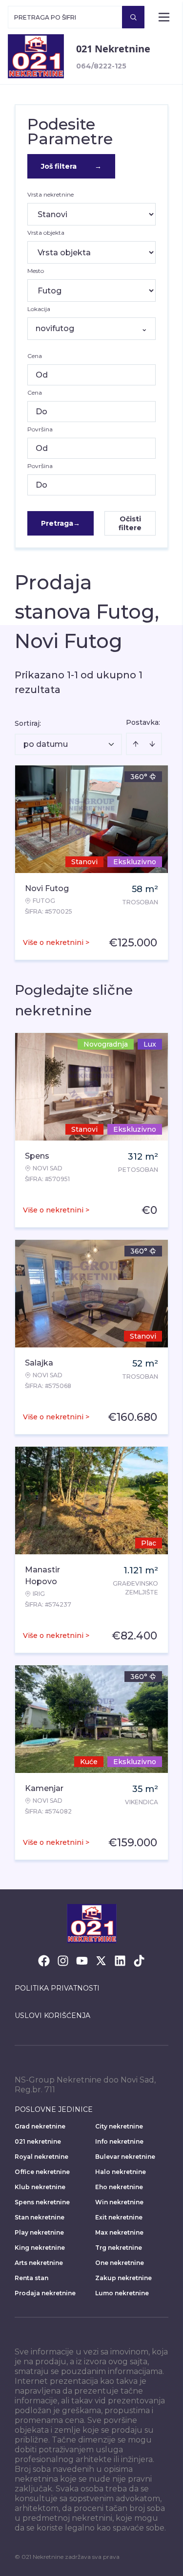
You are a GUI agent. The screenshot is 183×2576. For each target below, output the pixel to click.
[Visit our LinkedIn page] (120, 1961)
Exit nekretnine (119, 2217)
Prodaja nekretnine (45, 2293)
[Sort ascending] (136, 744)
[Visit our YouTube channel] (82, 1961)
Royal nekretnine (41, 2157)
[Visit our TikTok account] (139, 1961)
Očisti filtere (130, 523)
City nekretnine (119, 2126)
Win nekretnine (119, 2202)
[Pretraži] (133, 17)
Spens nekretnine (42, 2202)
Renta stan (31, 2278)
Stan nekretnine (40, 2217)
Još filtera (71, 166)
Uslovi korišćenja (52, 2016)
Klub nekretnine (40, 2187)
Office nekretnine (42, 2172)
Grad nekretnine (40, 2126)
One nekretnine (120, 2263)
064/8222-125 (101, 66)
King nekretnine (40, 2248)
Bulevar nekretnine (125, 2157)
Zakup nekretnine (123, 2278)
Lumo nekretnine (122, 2293)
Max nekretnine (119, 2232)
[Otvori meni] (164, 17)
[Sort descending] (152, 744)
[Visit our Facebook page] (44, 1961)
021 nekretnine (38, 2141)
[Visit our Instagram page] (63, 1961)
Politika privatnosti (57, 1988)
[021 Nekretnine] (36, 56)
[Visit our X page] (101, 1961)
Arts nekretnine (39, 2263)
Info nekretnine (119, 2141)
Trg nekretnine (119, 2248)
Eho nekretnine (119, 2187)
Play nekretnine (39, 2232)
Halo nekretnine (121, 2172)
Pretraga (61, 523)
